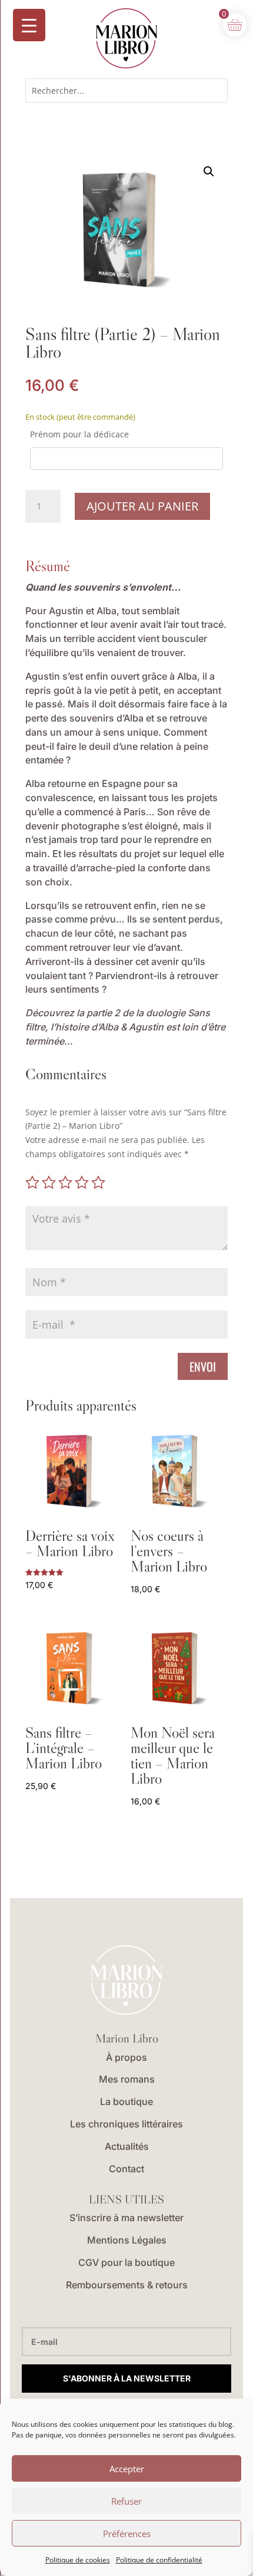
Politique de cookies (78, 2560)
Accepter (127, 2469)
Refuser (126, 2501)
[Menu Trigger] (29, 25)
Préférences (127, 2534)
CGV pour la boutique (126, 2262)
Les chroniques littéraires (126, 2124)
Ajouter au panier (142, 506)
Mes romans (127, 2079)
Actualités (127, 2146)
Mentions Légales (127, 2240)
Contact (126, 2169)
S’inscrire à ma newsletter (126, 2218)
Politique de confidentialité (159, 2560)
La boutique (126, 2101)
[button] (209, 172)
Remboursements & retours (127, 2285)
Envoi (203, 1366)
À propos (126, 2057)
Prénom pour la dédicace (79, 434)
